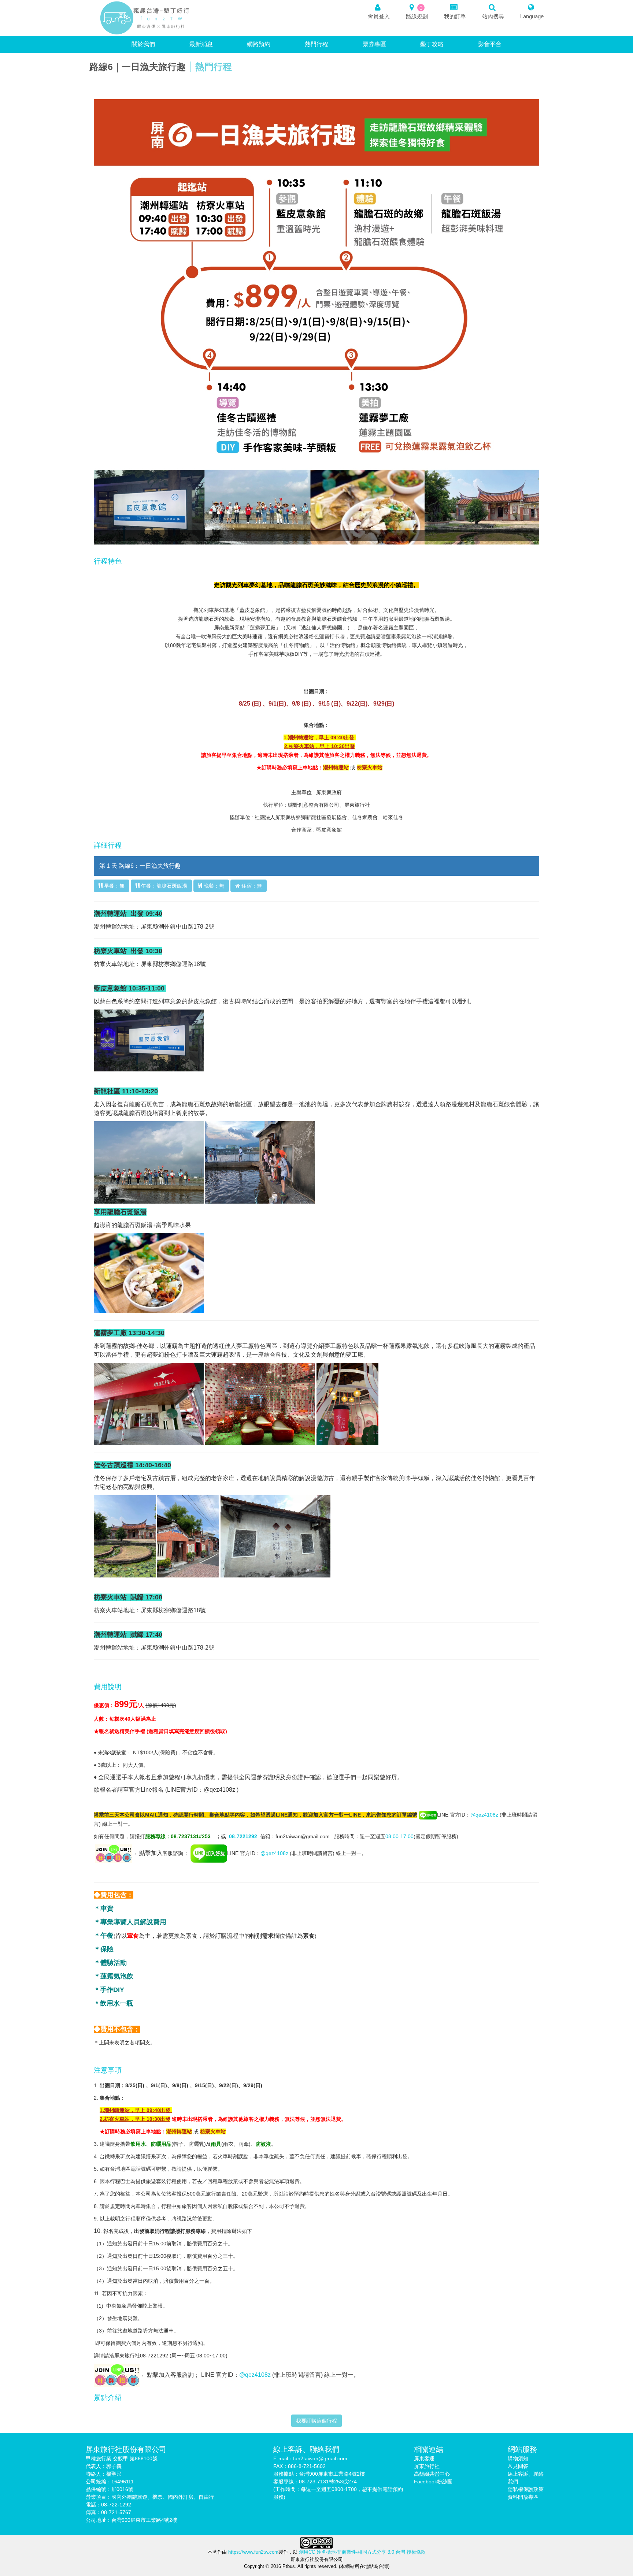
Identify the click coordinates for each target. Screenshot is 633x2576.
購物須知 (518, 2458)
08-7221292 (243, 1836)
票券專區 (374, 44)
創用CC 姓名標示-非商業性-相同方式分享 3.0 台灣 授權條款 (362, 2552)
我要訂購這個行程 (316, 2421)
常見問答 (518, 2466)
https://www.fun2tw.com (253, 2552)
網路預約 (259, 44)
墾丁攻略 (432, 44)
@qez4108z (484, 1815)
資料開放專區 (523, 2497)
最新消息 (201, 44)
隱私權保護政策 (526, 2489)
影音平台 (490, 44)
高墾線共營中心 (432, 2474)
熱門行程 (316, 44)
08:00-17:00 (399, 1836)
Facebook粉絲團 (433, 2482)
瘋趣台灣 (145, 18)
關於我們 (143, 44)
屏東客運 (424, 2458)
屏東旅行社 (427, 2466)
